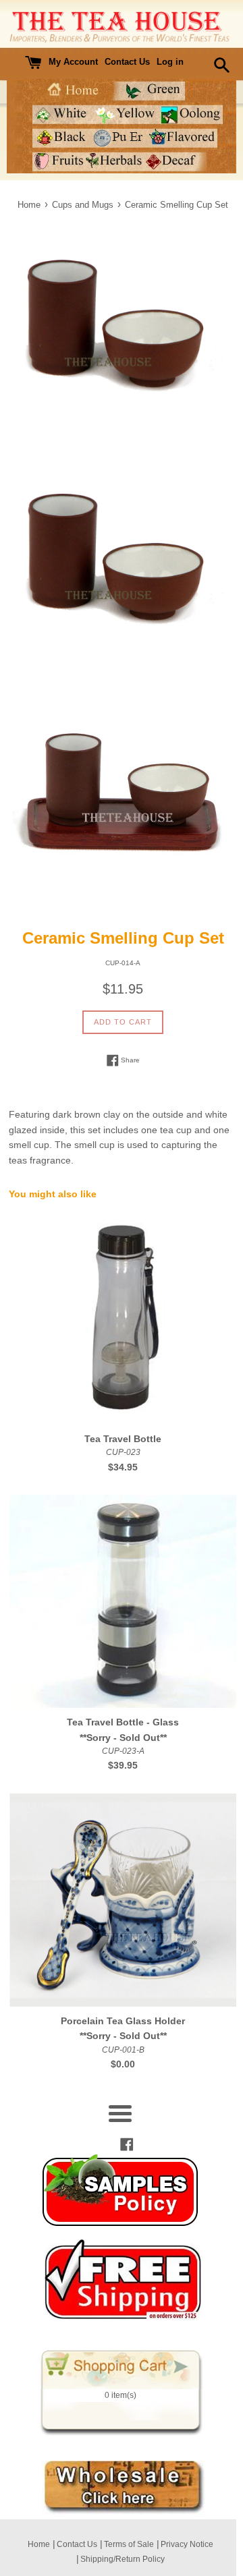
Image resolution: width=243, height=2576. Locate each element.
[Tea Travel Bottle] (123, 1318)
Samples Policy (120, 2190)
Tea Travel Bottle (123, 1439)
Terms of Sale (129, 2544)
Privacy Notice (187, 2544)
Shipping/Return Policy (123, 2559)
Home (72, 91)
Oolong (191, 114)
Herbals (115, 162)
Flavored (183, 138)
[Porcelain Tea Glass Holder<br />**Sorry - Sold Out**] (123, 1900)
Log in (170, 62)
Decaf (176, 162)
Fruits (59, 162)
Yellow (127, 114)
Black (61, 138)
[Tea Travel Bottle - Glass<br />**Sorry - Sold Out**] (123, 1601)
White (63, 114)
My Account (73, 62)
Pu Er (119, 138)
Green (148, 91)
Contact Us (127, 62)
